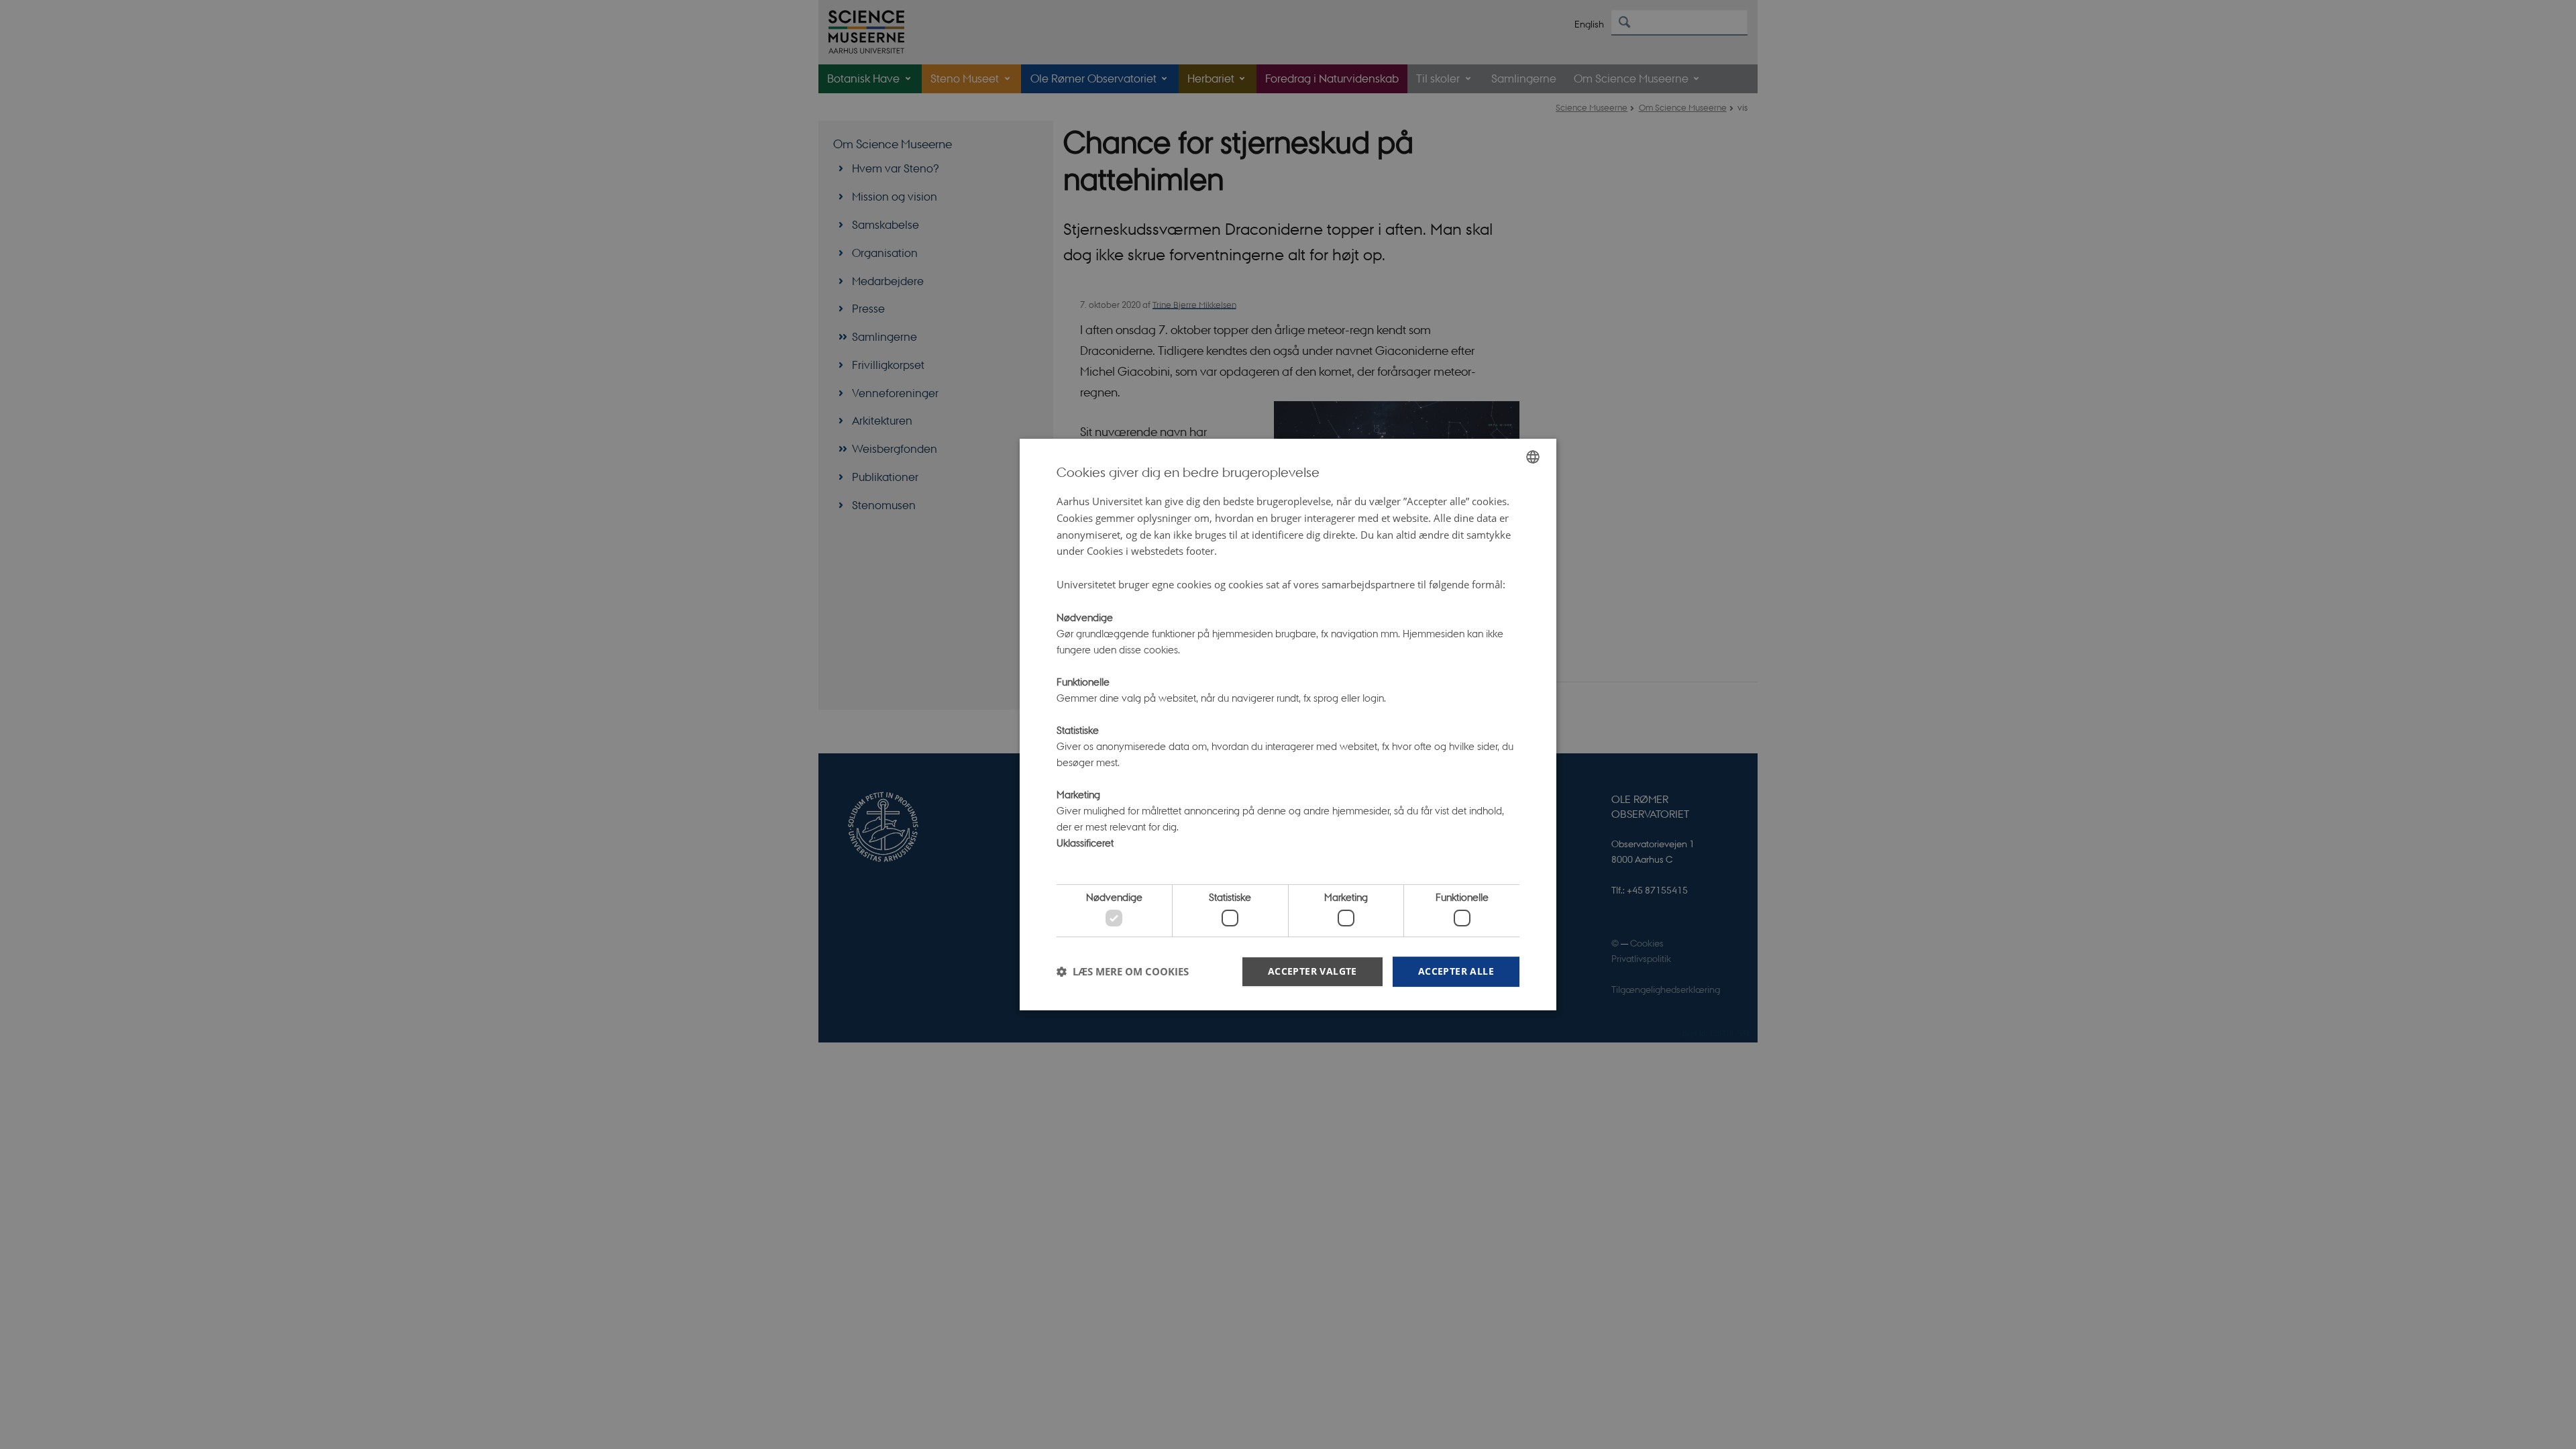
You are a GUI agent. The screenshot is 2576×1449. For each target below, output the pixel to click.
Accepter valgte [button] (1312, 971)
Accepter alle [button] (1456, 971)
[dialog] (1288, 724)
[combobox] (1533, 457)
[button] (1123, 971)
